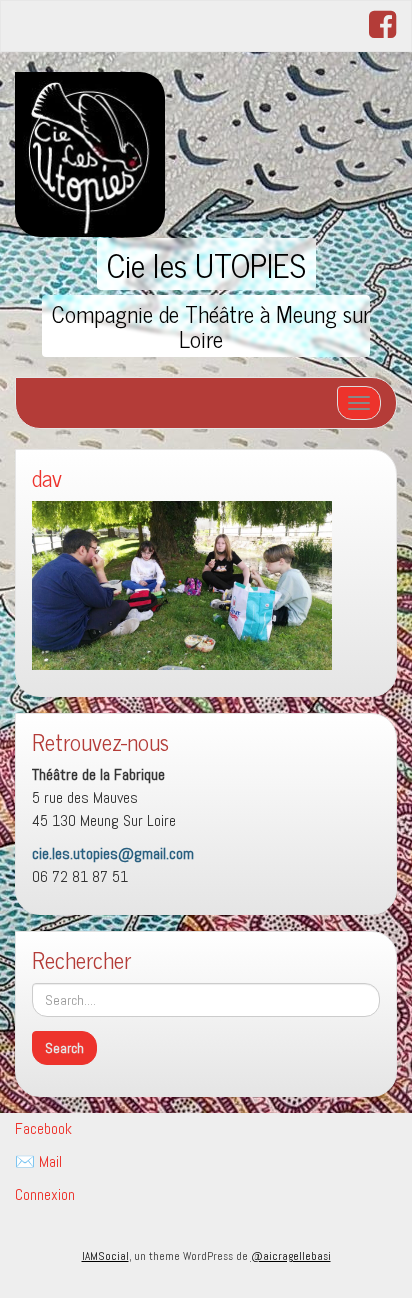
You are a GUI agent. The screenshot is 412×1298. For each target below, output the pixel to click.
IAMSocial (105, 1256)
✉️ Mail (38, 1161)
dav (47, 477)
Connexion (45, 1194)
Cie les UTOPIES (206, 264)
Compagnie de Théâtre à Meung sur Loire (211, 326)
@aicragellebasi (291, 1256)
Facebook (43, 1128)
